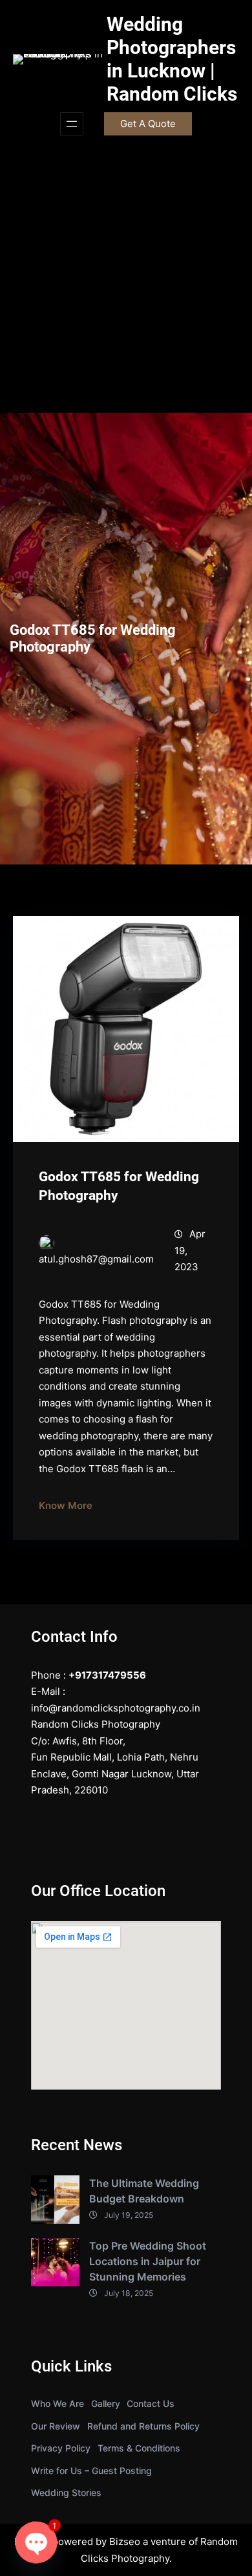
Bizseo (125, 2541)
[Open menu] (72, 124)
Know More (66, 1505)
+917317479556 (107, 1675)
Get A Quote (148, 124)
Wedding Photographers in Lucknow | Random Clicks (172, 59)
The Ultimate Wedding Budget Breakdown (144, 2191)
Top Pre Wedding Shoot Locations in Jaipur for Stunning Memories (148, 2261)
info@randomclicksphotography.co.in (116, 1708)
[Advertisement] (126, 281)
